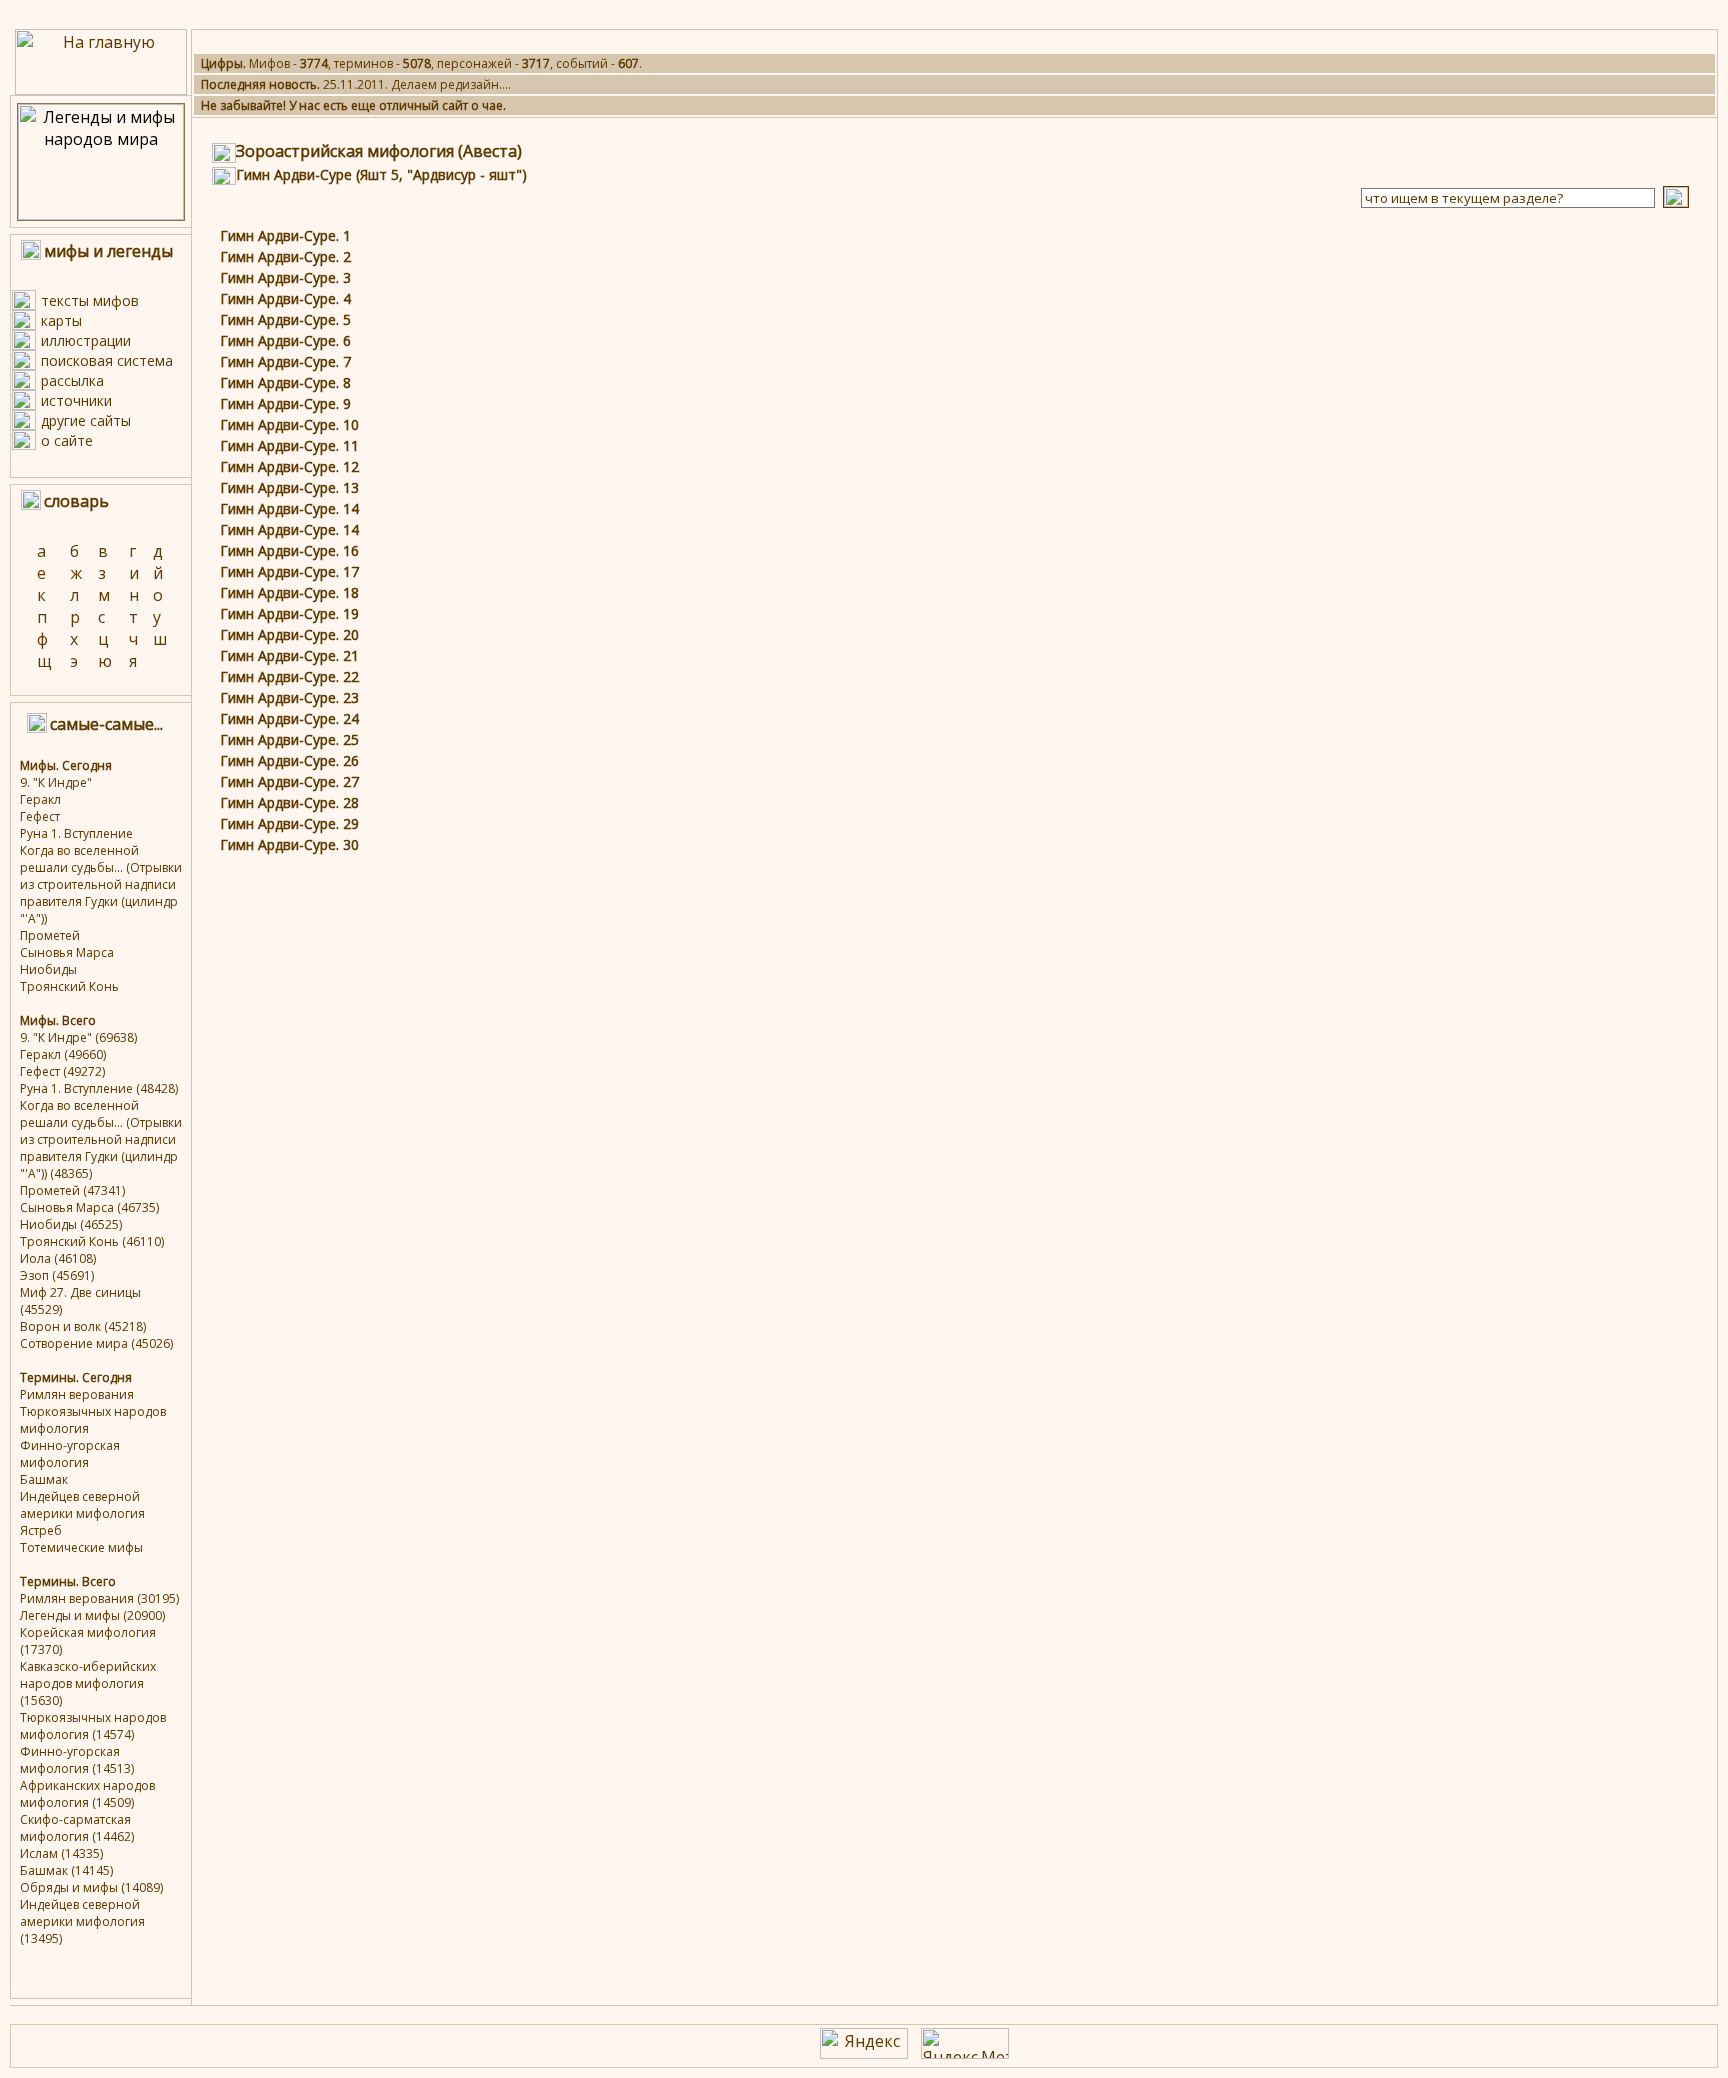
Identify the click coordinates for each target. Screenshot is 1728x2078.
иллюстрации (86, 340)
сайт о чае (472, 105)
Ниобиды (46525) (71, 1224)
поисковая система (107, 360)
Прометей (50, 935)
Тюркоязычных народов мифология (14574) (93, 1726)
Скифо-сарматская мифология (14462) (77, 1828)
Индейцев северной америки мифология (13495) (82, 1921)
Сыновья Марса (67, 952)
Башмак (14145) (66, 1870)
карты (61, 320)
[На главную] (101, 89)
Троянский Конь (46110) (92, 1241)
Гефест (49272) (62, 1071)
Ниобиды (48, 969)
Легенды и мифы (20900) (92, 1615)
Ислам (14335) (61, 1853)
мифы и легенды (108, 251)
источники (76, 400)
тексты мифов (90, 300)
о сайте (67, 440)
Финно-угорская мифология (70, 1454)
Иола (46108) (58, 1258)
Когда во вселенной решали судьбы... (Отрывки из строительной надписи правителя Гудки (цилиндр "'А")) (101, 884)
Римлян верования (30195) (99, 1598)
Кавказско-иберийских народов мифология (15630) (88, 1683)
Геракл (40, 799)
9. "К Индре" (56, 782)
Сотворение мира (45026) (96, 1343)
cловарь (76, 501)
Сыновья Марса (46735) (89, 1207)
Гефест (40, 816)
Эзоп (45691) (57, 1275)
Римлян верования (77, 1394)
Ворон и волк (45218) (83, 1326)
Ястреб (41, 1530)
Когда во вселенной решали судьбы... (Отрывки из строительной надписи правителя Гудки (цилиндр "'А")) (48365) (101, 1139)
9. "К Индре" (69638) (78, 1037)
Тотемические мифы (81, 1547)
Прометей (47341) (72, 1190)
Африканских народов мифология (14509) (87, 1794)
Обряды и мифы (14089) (91, 1887)
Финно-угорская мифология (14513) (77, 1760)
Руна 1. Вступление (76, 833)
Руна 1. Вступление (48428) (99, 1088)
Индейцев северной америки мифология (82, 1505)
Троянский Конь (69, 986)
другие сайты (86, 420)
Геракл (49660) (63, 1054)
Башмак (44, 1479)
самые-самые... (106, 724)
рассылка (72, 380)
